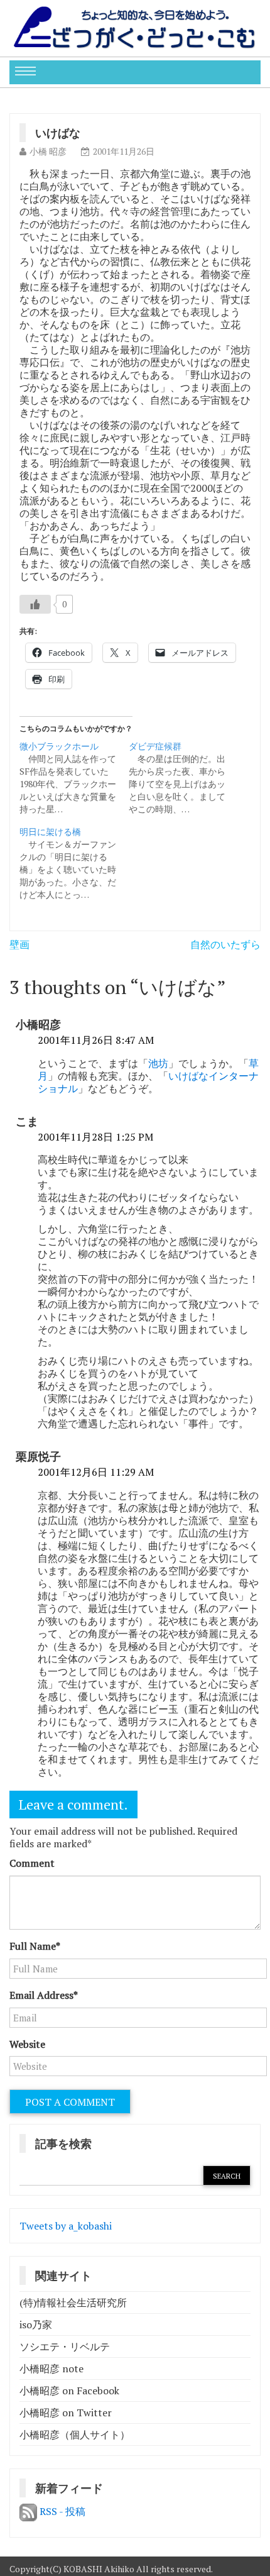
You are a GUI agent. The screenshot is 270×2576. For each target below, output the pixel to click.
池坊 (158, 1063)
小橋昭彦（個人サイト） (75, 2435)
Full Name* (35, 1946)
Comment (32, 1863)
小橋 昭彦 (48, 151)
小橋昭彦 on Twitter (66, 2413)
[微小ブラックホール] (74, 778)
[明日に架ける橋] (74, 863)
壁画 (19, 944)
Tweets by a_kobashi (66, 2226)
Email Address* (44, 1995)
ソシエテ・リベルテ (65, 2347)
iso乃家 (36, 2324)
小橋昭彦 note (51, 2369)
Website (27, 2044)
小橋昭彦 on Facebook (69, 2391)
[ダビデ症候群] (183, 778)
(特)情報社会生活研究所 (73, 2302)
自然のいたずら (225, 944)
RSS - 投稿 (61, 2511)
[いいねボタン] (35, 604)
